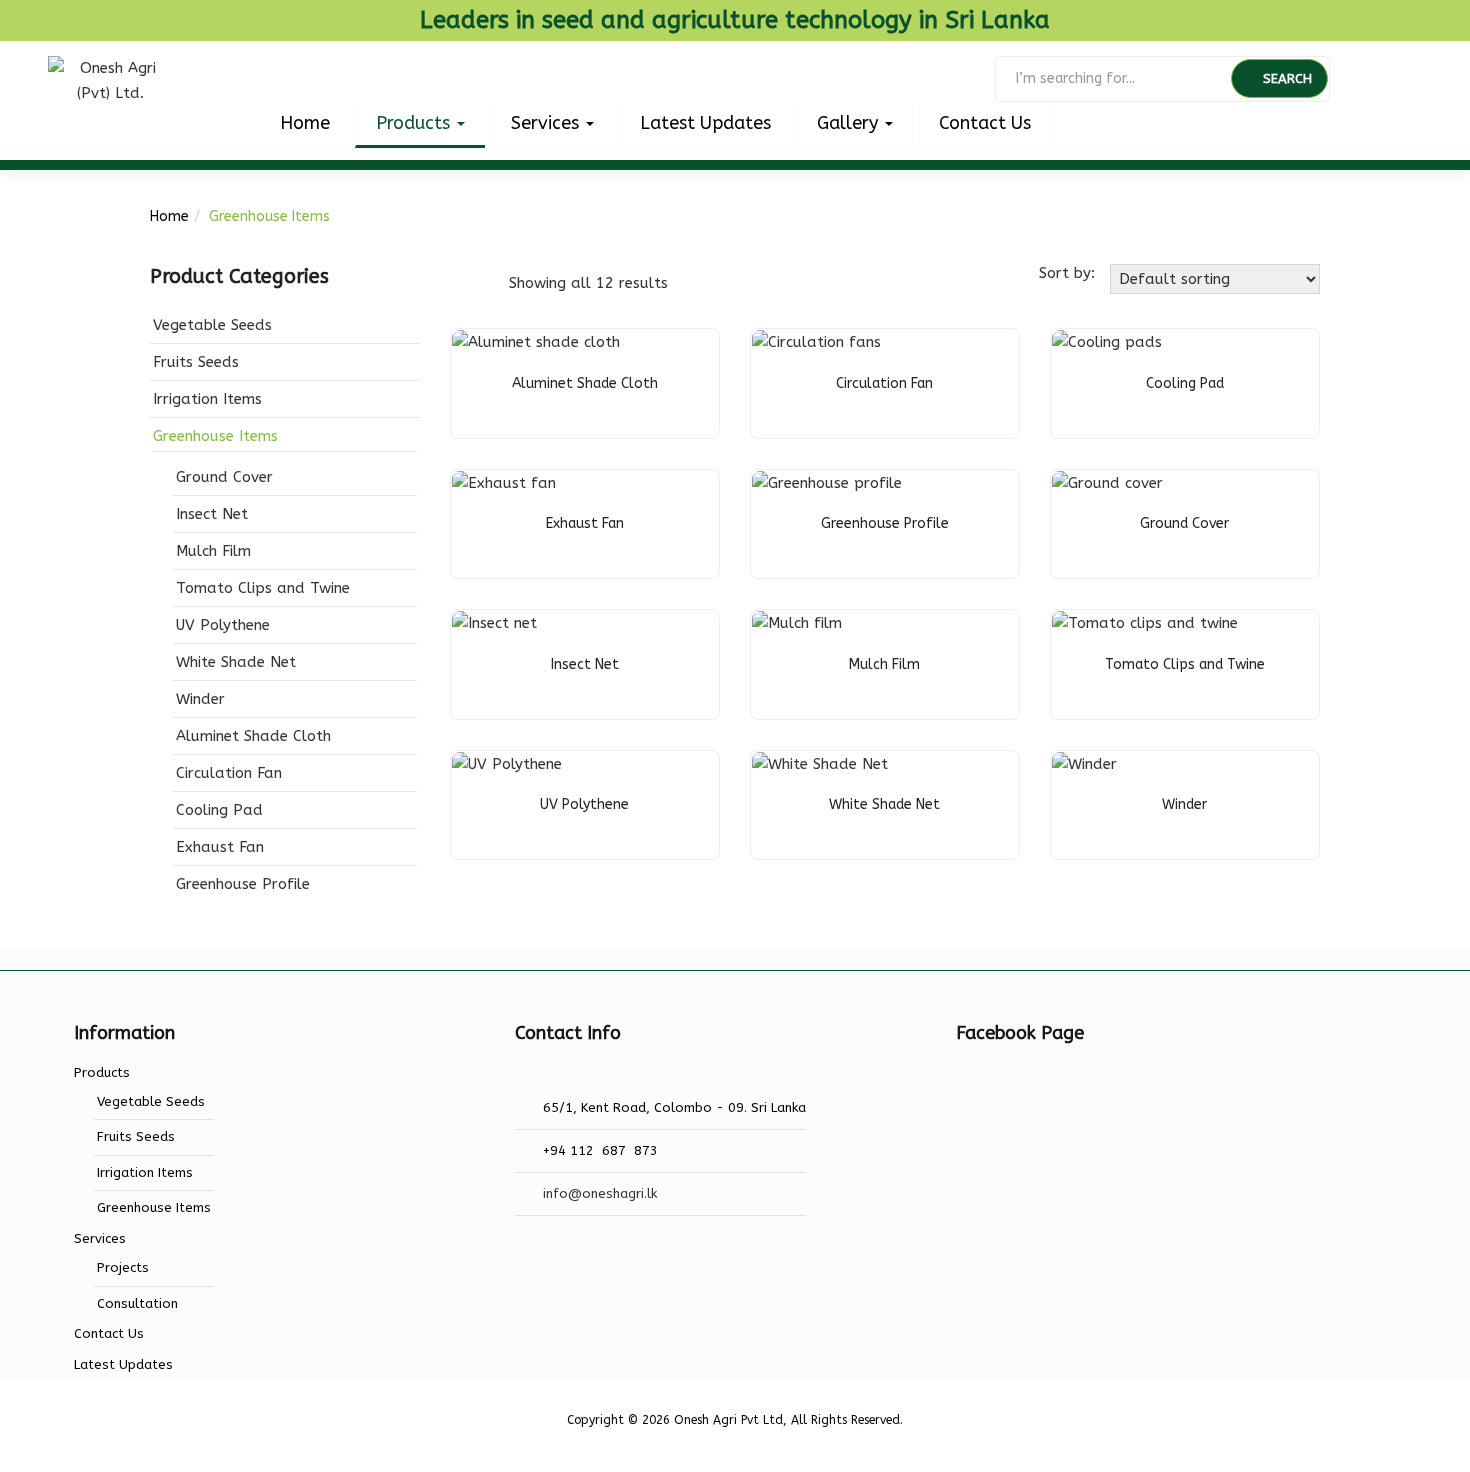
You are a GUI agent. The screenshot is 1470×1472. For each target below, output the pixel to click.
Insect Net (212, 514)
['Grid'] (461, 283)
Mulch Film (213, 551)
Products (415, 123)
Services (547, 123)
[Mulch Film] (797, 623)
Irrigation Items (207, 399)
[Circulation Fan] (816, 342)
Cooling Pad (219, 810)
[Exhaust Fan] (504, 483)
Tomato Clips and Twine (263, 588)
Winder (200, 699)
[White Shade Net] (820, 764)
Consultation (137, 1303)
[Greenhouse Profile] (827, 483)
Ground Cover (224, 477)
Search (1287, 78)
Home (305, 123)
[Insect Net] (494, 623)
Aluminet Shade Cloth (253, 736)
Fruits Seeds (196, 362)
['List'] (493, 283)
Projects (123, 1267)
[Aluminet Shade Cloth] (536, 342)
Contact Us (985, 123)
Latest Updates (705, 123)
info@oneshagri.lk (600, 1193)
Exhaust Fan (220, 847)
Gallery (850, 123)
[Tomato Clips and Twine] (1145, 623)
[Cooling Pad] (1107, 342)
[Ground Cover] (1107, 483)
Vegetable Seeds (212, 325)
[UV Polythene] (507, 764)
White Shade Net (236, 662)
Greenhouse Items (215, 436)
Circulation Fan (229, 773)
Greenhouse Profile (243, 884)
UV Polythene (223, 625)
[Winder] (1084, 764)
